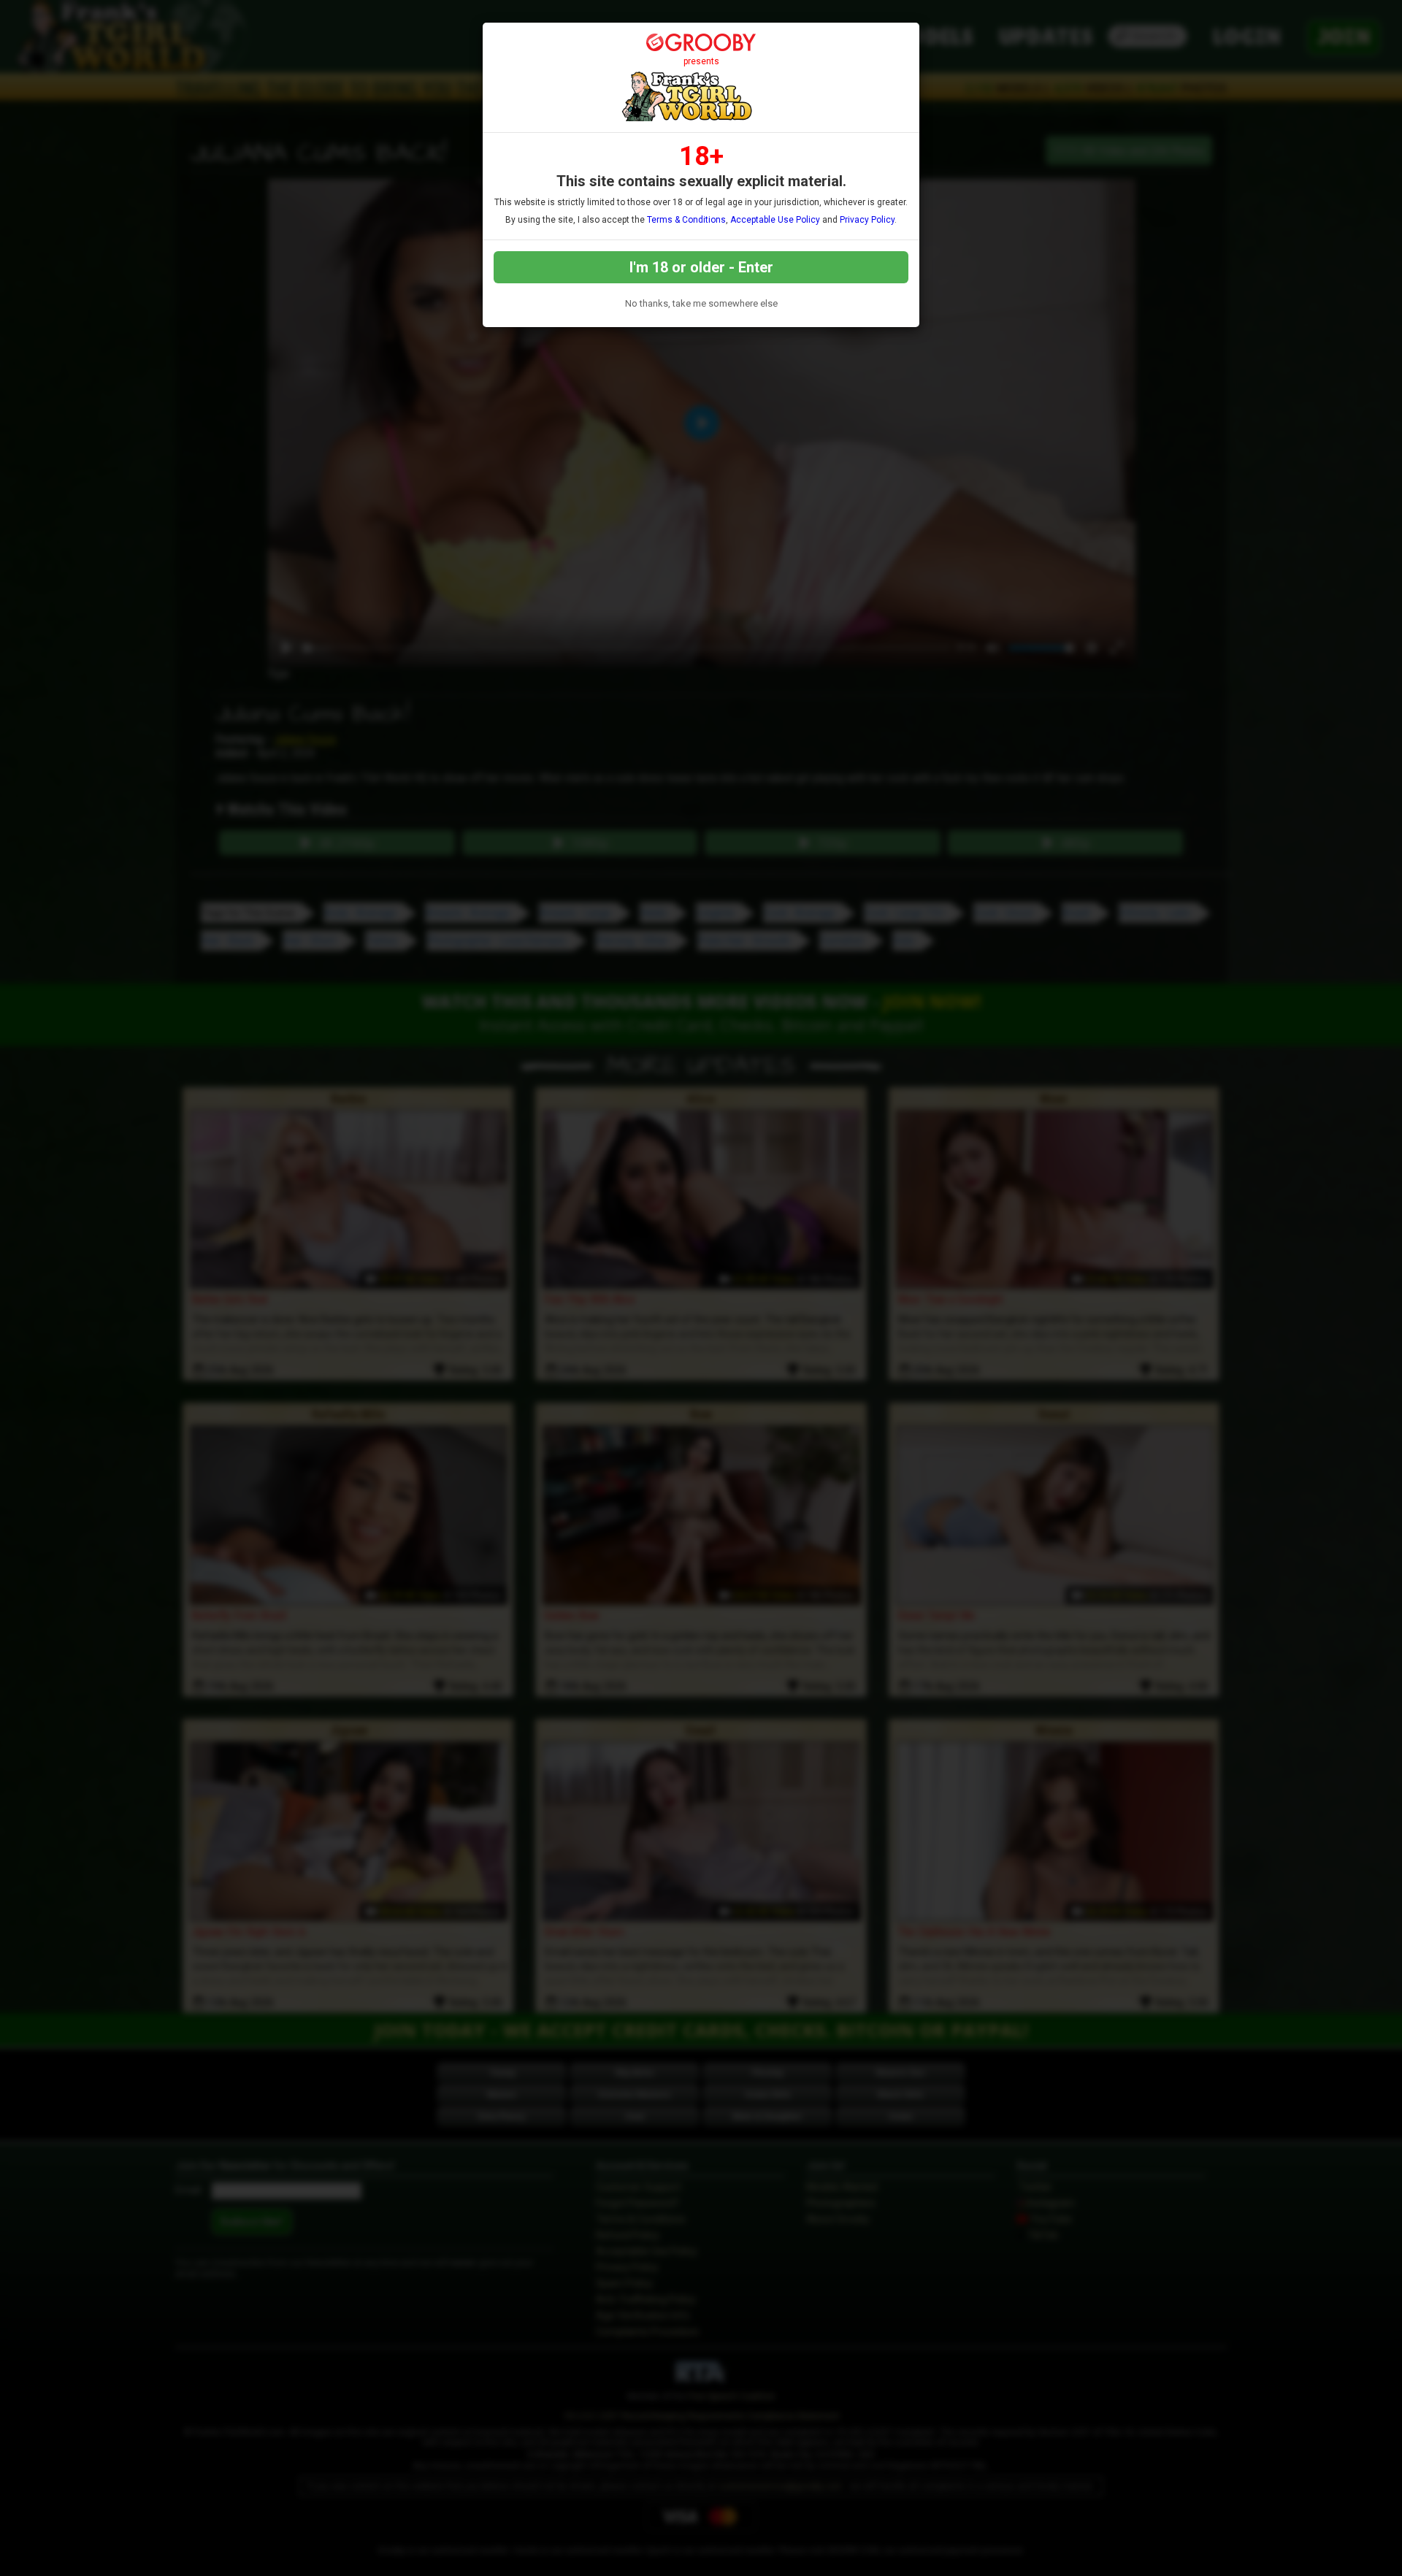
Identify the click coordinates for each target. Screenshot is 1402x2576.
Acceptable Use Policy (775, 220)
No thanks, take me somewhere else (701, 303)
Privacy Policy (867, 220)
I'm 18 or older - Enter (701, 267)
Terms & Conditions (686, 220)
